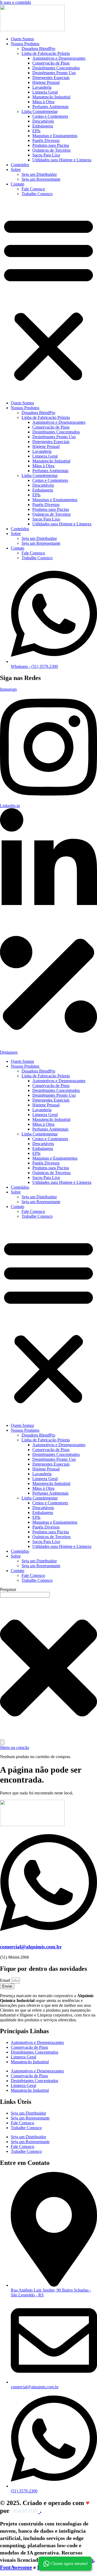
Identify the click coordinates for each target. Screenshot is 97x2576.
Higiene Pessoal (46, 82)
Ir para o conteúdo (15, 2)
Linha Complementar (40, 111)
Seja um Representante (41, 179)
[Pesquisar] (2, 1742)
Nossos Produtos (25, 44)
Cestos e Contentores (50, 116)
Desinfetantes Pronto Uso (54, 73)
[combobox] (25, 1595)
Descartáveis (43, 121)
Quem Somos (22, 39)
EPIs (36, 131)
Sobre (16, 170)
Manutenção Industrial (51, 97)
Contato (18, 184)
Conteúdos (20, 165)
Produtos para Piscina (51, 145)
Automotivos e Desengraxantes (59, 58)
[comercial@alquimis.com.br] (48, 1936)
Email (6, 1980)
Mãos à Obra (43, 102)
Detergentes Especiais (51, 78)
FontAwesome (16, 2567)
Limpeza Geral (45, 92)
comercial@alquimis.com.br (31, 1947)
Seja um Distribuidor (39, 174)
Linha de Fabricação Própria (46, 53)
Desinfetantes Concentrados (56, 68)
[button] (48, 298)
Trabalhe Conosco (37, 194)
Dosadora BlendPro (38, 49)
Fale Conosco (33, 189)
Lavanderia (42, 87)
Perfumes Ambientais (50, 107)
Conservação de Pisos (51, 63)
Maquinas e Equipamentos (55, 136)
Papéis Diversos (46, 140)
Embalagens (43, 126)
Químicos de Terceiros (51, 150)
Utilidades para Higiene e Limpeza (62, 160)
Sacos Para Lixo (46, 155)
